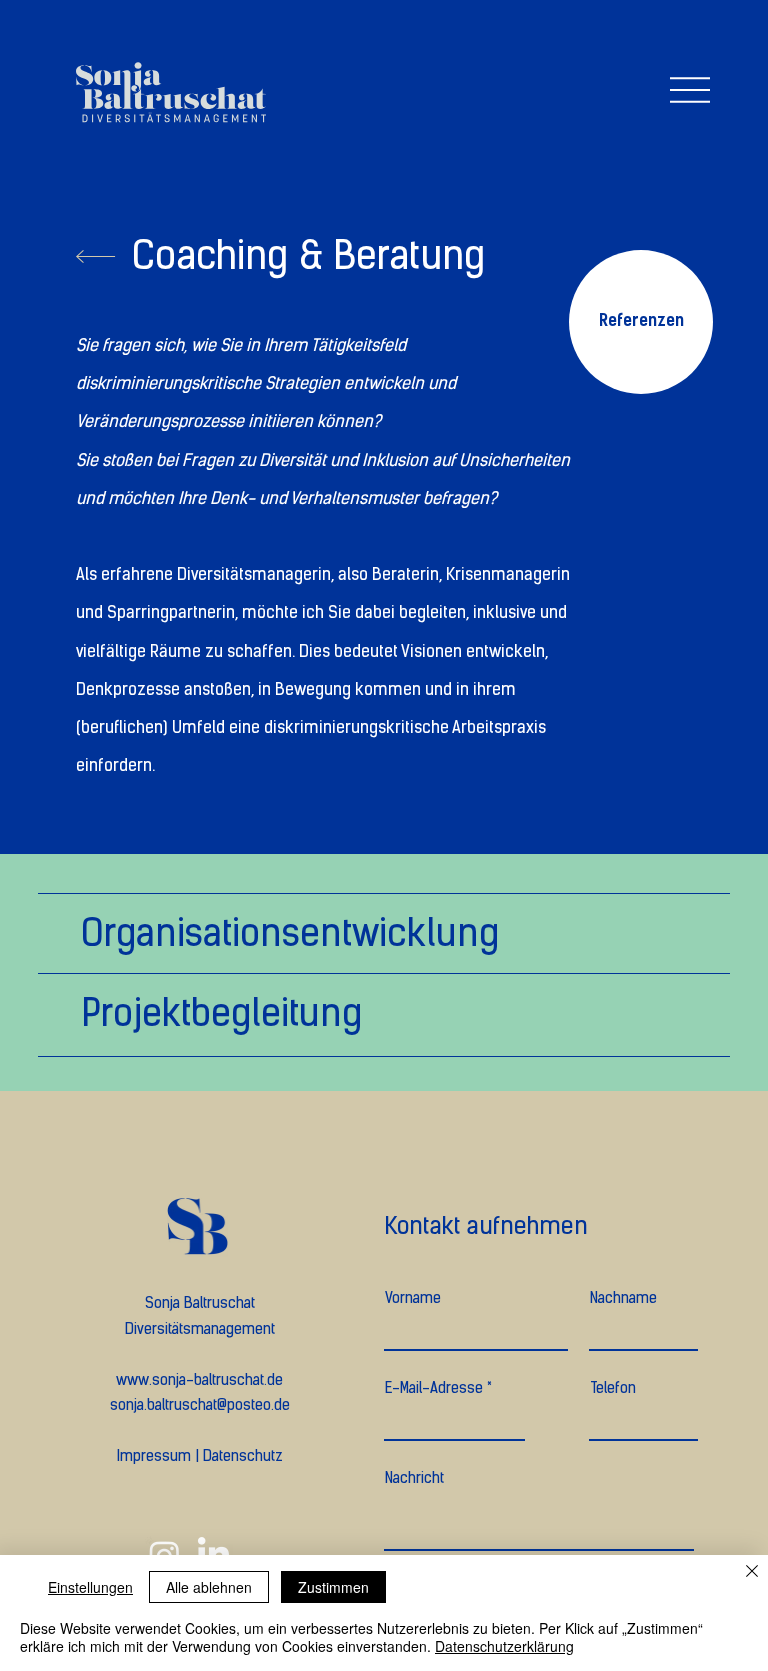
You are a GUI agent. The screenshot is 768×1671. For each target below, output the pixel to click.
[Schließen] (752, 1572)
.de (280, 1405)
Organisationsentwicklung (290, 933)
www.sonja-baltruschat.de (199, 1380)
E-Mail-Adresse (434, 1388)
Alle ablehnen (209, 1587)
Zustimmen (333, 1587)
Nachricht (414, 1478)
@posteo (244, 1405)
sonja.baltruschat (163, 1405)
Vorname (413, 1298)
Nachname (623, 1298)
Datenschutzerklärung (504, 1646)
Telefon (613, 1388)
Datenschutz (243, 1456)
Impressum (154, 1456)
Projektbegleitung (221, 1013)
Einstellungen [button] (90, 1587)
